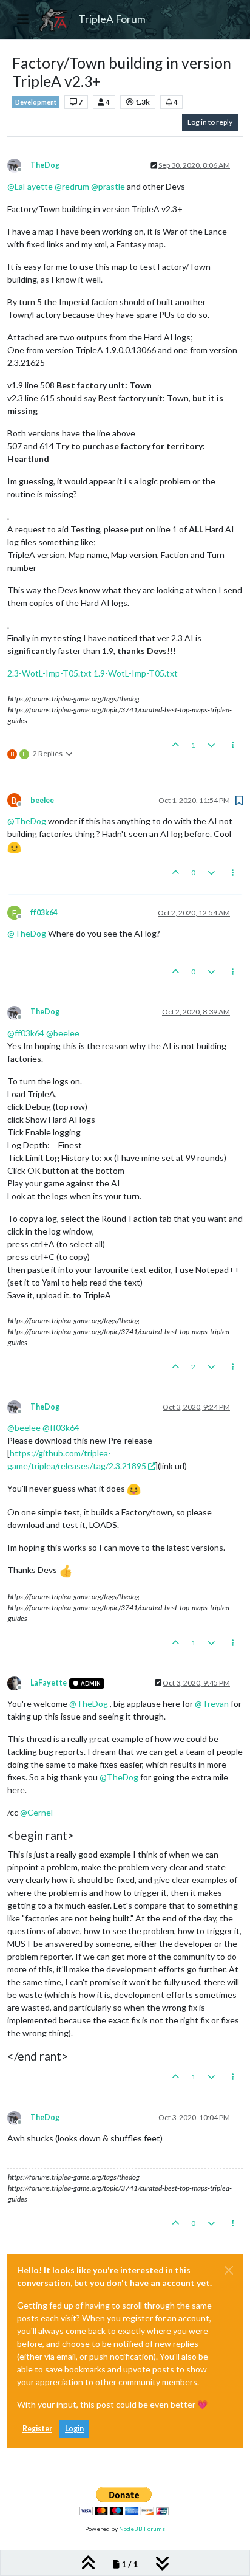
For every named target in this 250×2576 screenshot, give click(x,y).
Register (37, 2429)
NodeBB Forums (142, 2529)
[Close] (229, 2270)
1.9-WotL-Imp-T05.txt (136, 673)
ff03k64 (44, 913)
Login (74, 2429)
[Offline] (19, 165)
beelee (42, 800)
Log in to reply (210, 122)
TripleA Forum (112, 19)
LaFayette (49, 1683)
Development (36, 102)
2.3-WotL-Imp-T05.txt (49, 673)
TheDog (45, 165)
